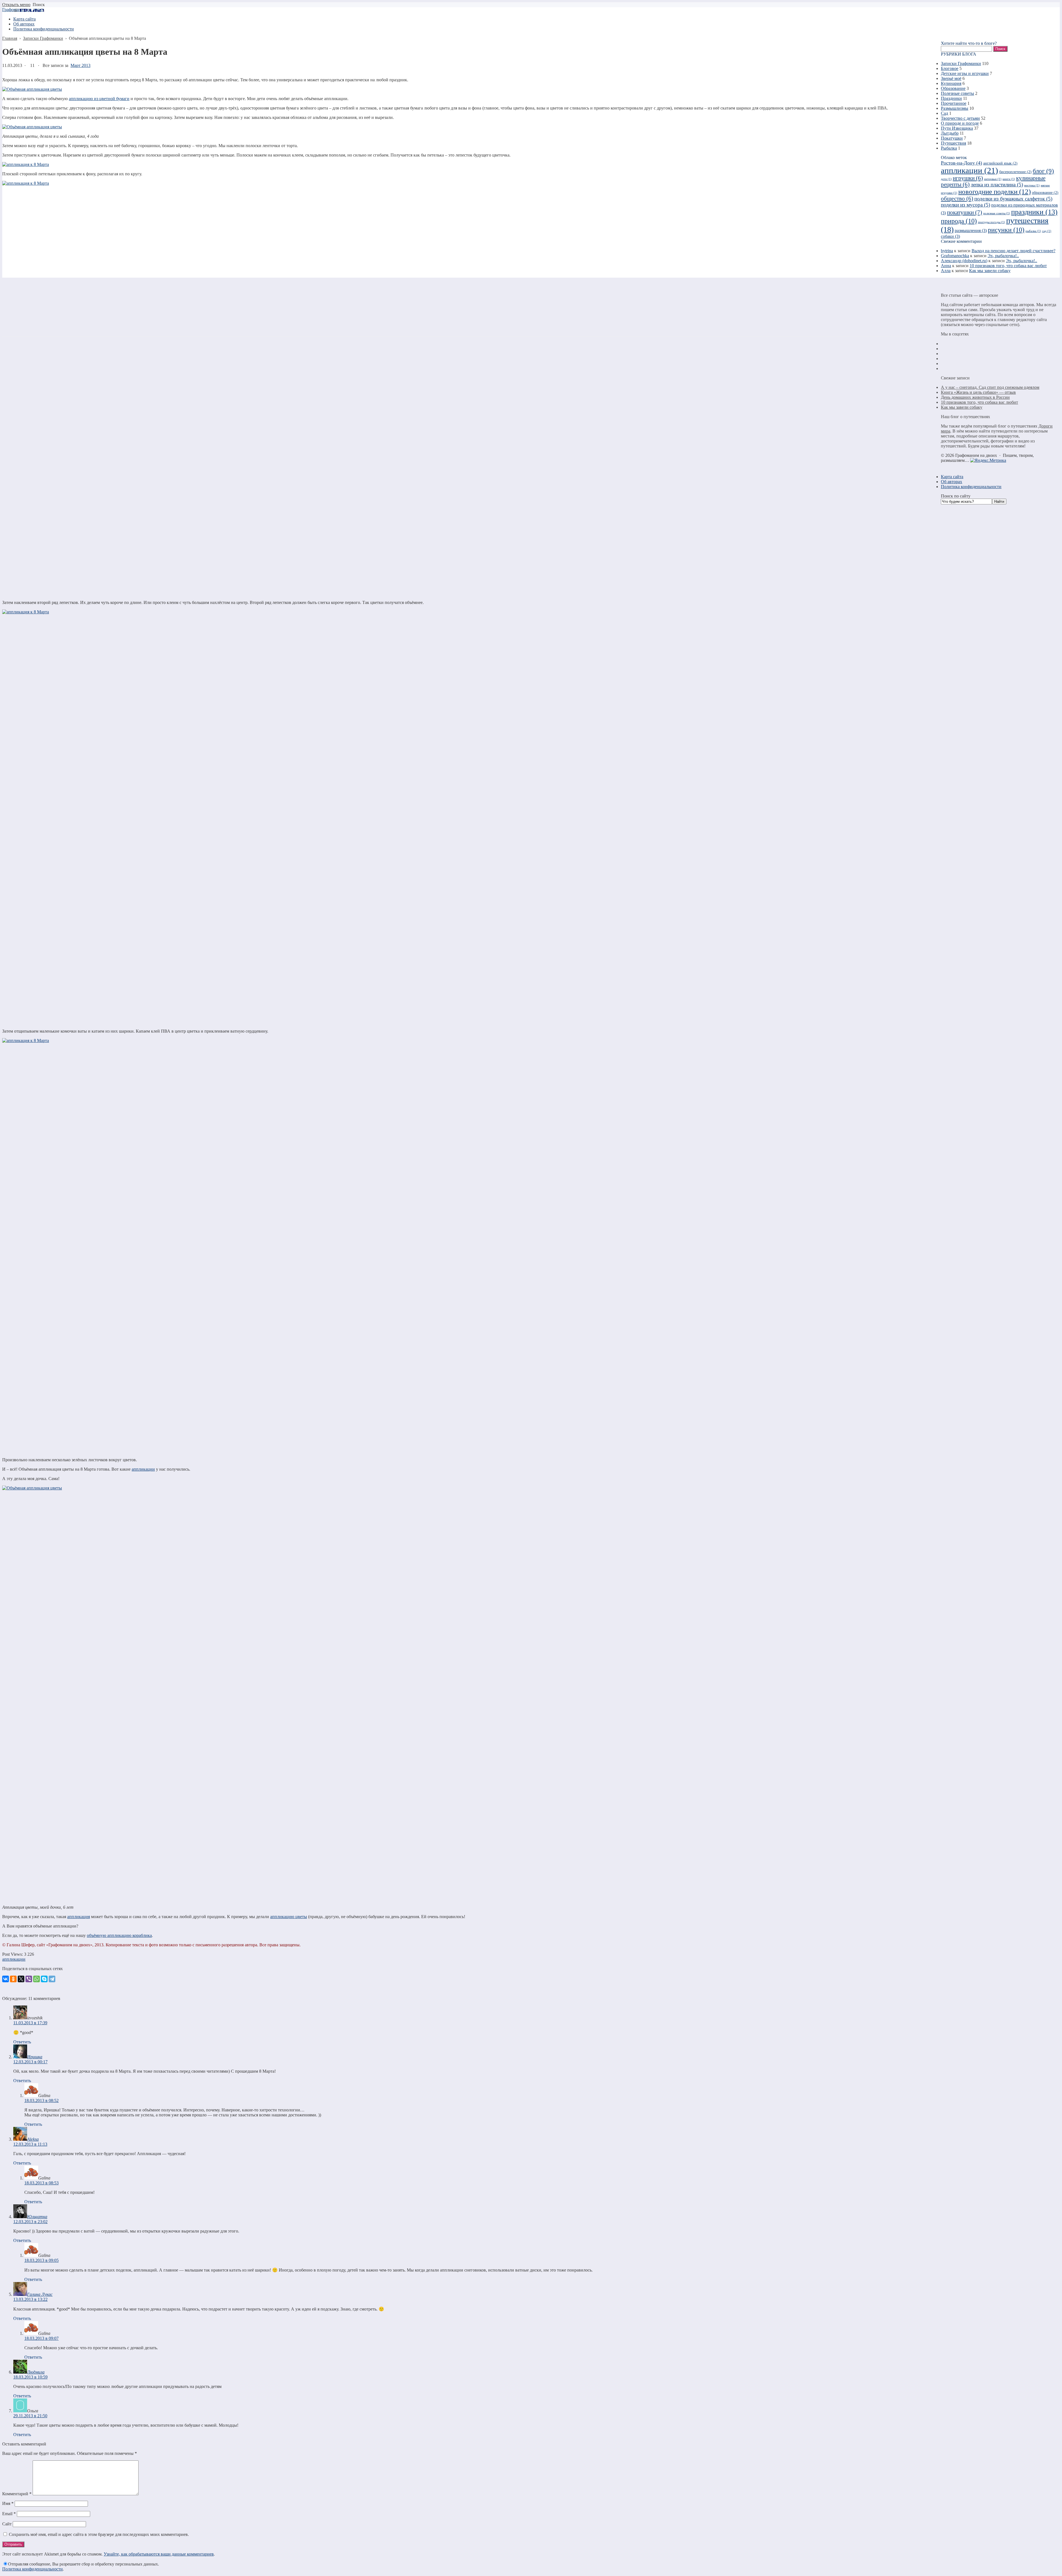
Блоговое (950, 68)
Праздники (951, 98)
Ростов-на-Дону (961, 163)
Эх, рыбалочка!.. (1003, 256)
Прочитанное (954, 103)
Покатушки (952, 138)
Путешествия (953, 143)
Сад (944, 113)
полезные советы (997, 213)
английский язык (1000, 163)
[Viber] (29, 1979)
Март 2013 (80, 65)
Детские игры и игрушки (965, 73)
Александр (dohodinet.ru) (964, 261)
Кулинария (951, 83)
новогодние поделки (995, 192)
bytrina (947, 251)
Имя (8, 2503)
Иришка (35, 2057)
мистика (1032, 185)
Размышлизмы (955, 108)
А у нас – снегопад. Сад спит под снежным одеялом (990, 387)
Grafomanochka (955, 256)
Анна (946, 266)
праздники (1034, 212)
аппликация (79, 1917)
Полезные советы (957, 93)
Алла (946, 271)
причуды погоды (991, 222)
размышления (971, 230)
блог (1043, 171)
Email (9, 2514)
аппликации (143, 1469)
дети (946, 179)
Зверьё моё (951, 78)
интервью (993, 179)
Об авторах (952, 482)
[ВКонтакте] (6, 1979)
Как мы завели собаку (990, 271)
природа (959, 221)
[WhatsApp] (37, 1979)
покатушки (965, 212)
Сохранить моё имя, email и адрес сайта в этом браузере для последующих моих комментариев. (99, 2534)
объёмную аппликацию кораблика (119, 1935)
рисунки (1006, 230)
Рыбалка (949, 148)
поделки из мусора (965, 205)
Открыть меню (16, 5)
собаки (950, 236)
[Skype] (44, 1979)
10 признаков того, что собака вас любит (1008, 266)
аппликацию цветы (289, 1917)
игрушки (968, 178)
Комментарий (17, 2494)
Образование (953, 88)
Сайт (7, 2524)
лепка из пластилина (997, 185)
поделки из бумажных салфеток (1013, 199)
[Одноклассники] (13, 1979)
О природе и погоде (960, 123)
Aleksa (33, 2139)
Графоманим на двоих (23, 10)
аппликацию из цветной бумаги (99, 99)
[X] (21, 1979)
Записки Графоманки (961, 63)
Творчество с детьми (960, 118)
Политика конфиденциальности (32, 2569)
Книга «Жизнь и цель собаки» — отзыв (978, 392)
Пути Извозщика (957, 128)
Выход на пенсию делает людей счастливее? (1013, 251)
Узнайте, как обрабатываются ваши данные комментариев (159, 2554)
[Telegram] (52, 1979)
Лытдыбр (950, 133)
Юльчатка (37, 2217)
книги (1009, 179)
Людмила (36, 2372)
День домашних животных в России (975, 397)
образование (1045, 193)
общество (957, 199)
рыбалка (1033, 231)
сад (1047, 231)
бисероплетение (1015, 172)
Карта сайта (952, 477)
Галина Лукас (40, 2294)
